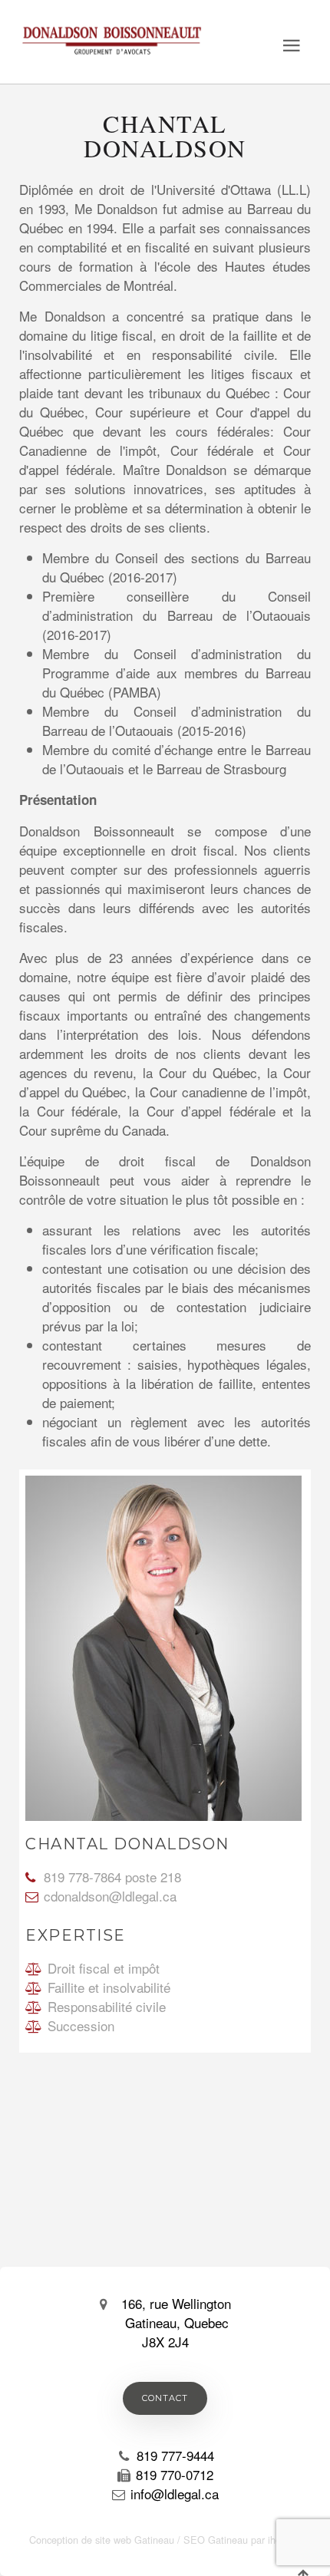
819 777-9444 (175, 2455)
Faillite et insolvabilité (109, 1987)
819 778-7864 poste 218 (112, 1877)
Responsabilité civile (107, 2006)
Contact (165, 2398)
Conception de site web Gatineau (102, 2540)
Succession (81, 2025)
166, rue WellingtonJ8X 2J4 (176, 2322)
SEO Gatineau (216, 2540)
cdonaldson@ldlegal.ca (110, 1896)
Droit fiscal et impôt (104, 1968)
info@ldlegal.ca (175, 2494)
